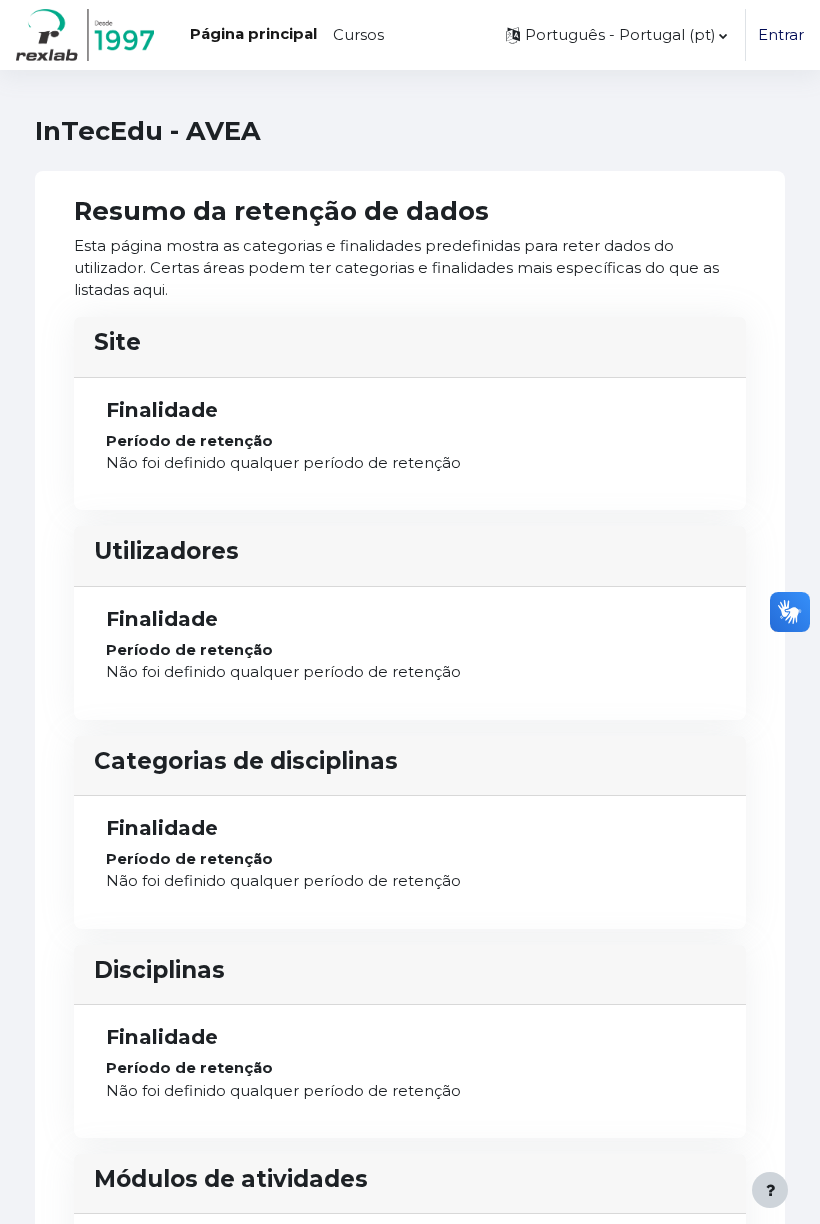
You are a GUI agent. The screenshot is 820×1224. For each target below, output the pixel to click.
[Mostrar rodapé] (770, 1190)
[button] (616, 35)
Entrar (781, 35)
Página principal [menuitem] (253, 34)
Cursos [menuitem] (358, 35)
